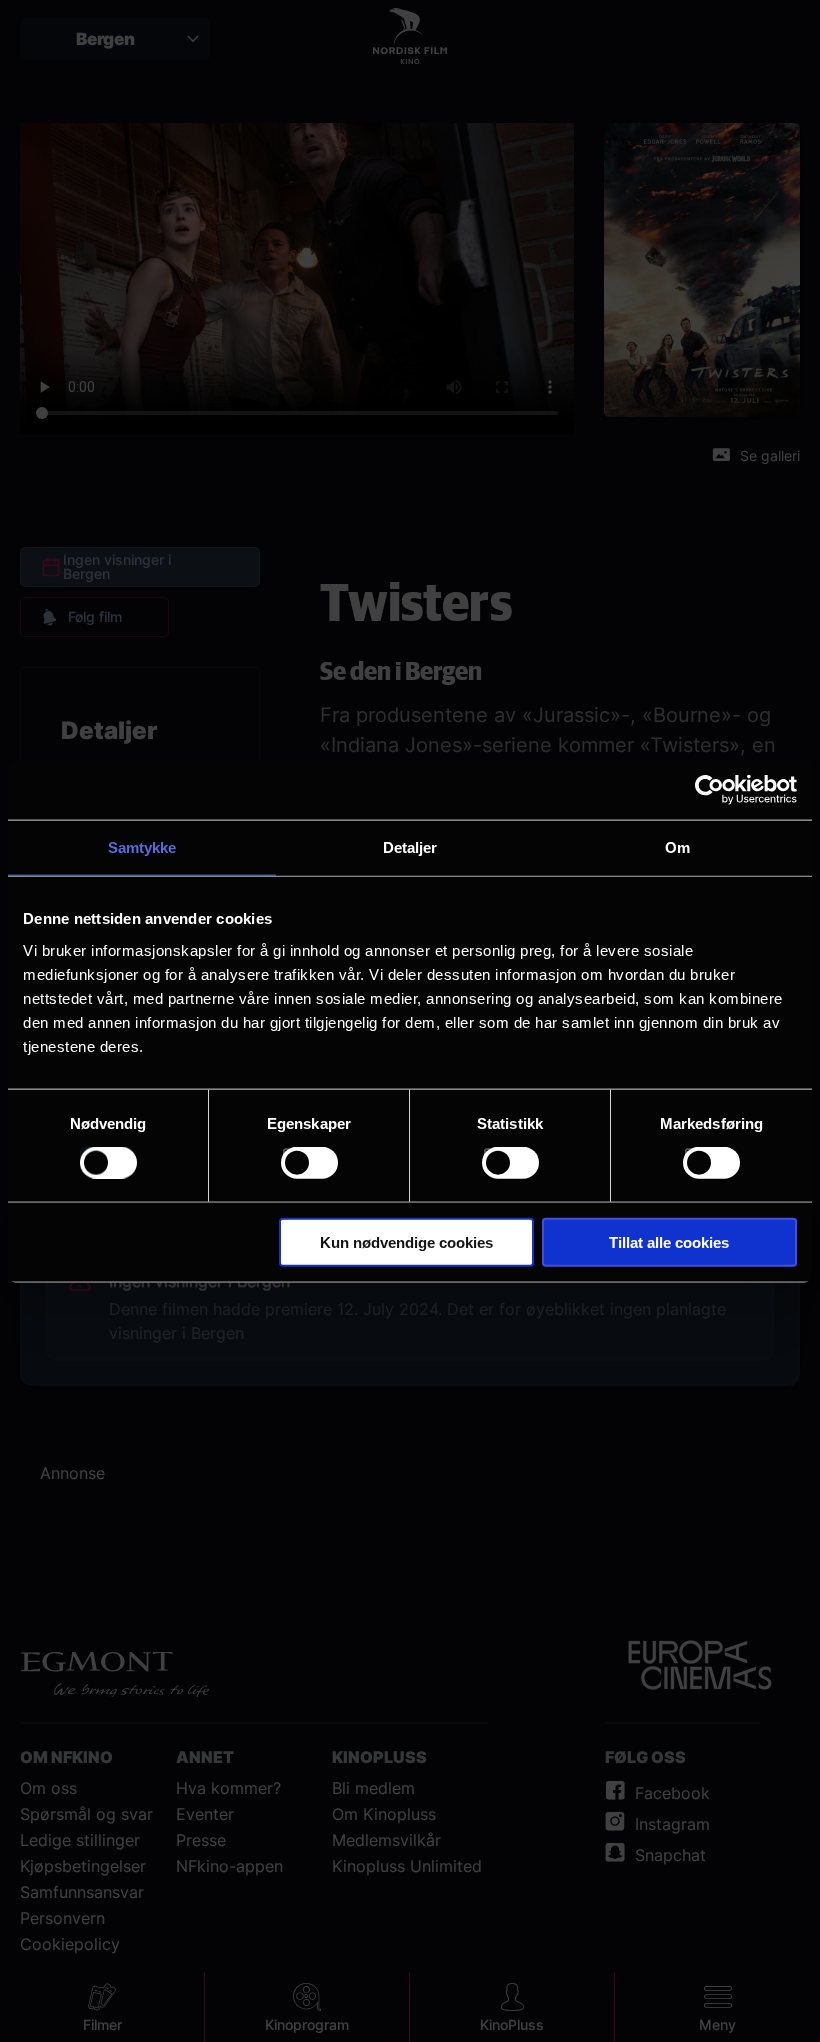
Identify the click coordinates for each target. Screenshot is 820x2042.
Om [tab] (677, 847)
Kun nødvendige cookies (406, 1241)
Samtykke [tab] (142, 847)
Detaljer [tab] (410, 847)
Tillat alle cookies (669, 1241)
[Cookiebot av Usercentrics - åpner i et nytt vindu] (709, 790)
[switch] (309, 1163)
